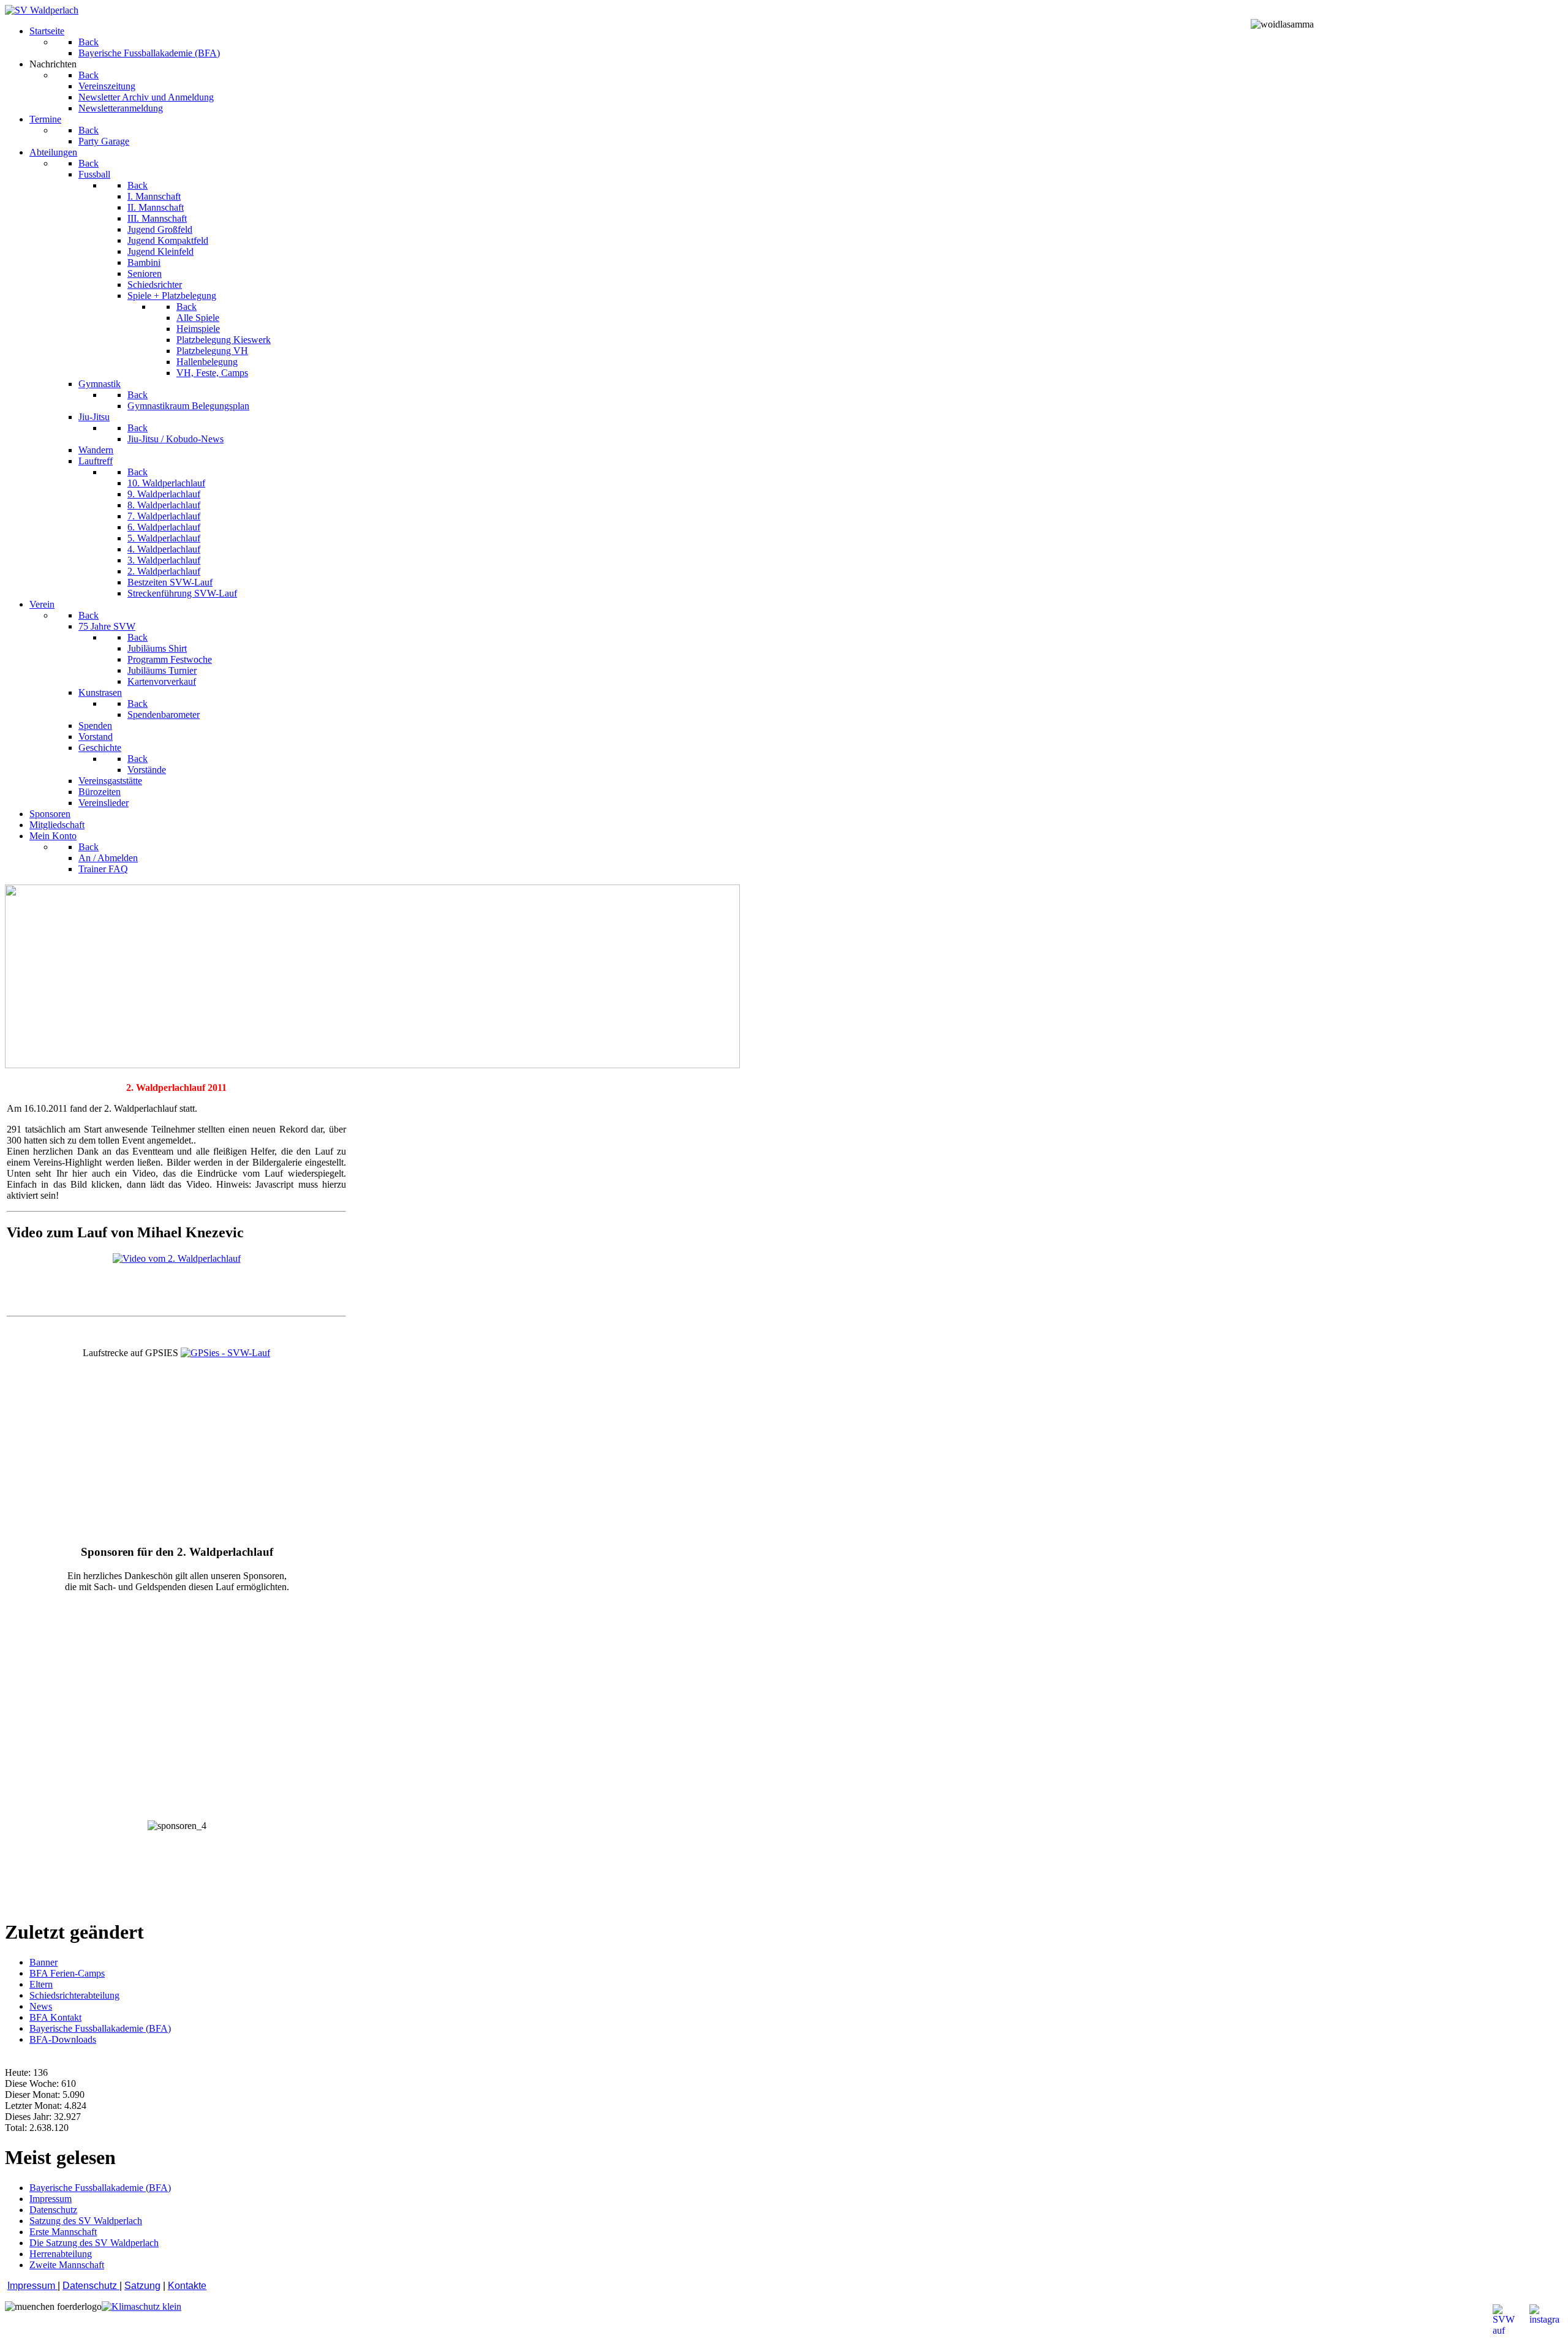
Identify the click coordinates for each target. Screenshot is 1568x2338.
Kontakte (187, 2286)
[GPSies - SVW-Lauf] (225, 1353)
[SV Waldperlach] (42, 10)
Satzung (142, 2286)
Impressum (32, 2286)
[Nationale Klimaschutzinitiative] (141, 2306)
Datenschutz (91, 2286)
